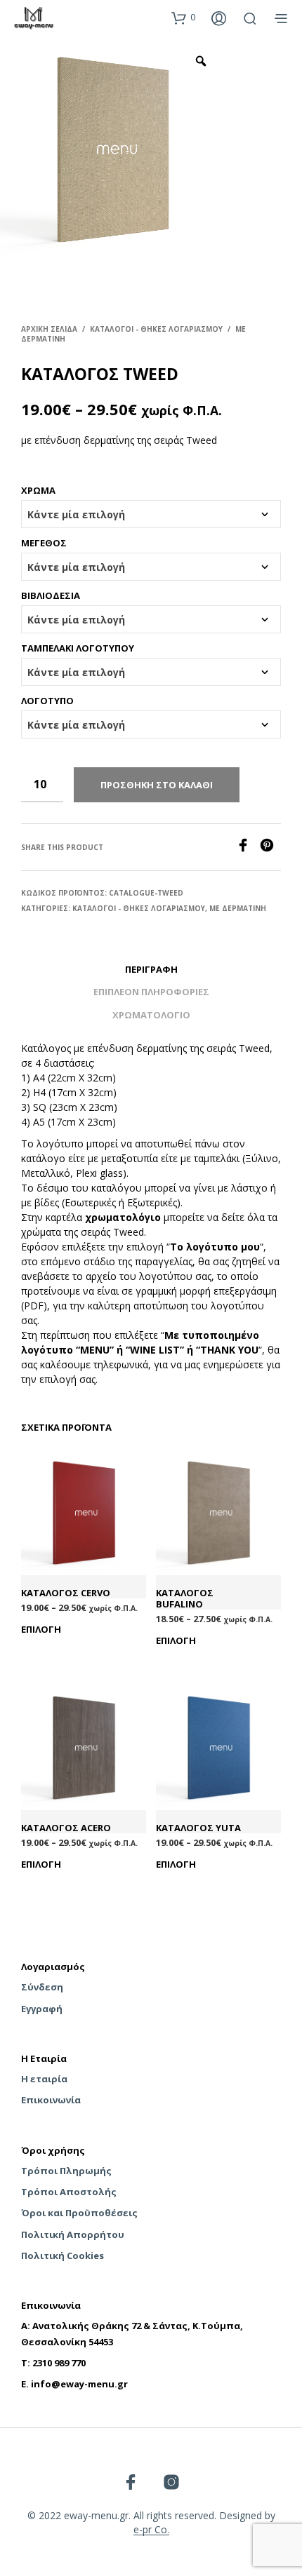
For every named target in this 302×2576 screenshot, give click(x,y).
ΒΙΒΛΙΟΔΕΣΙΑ (51, 595)
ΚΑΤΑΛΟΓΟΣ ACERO (66, 1828)
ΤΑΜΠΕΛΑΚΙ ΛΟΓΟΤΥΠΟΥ (78, 648)
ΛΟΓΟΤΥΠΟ (47, 701)
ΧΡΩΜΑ (38, 490)
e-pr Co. (151, 2530)
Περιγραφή (151, 969)
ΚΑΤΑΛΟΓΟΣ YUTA (198, 1828)
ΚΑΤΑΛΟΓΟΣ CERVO (66, 1593)
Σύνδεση (42, 1987)
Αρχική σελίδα (49, 329)
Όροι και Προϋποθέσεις (79, 2213)
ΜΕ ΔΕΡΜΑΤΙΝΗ (238, 908)
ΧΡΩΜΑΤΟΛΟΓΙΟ (151, 1015)
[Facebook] (248, 848)
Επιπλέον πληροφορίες (151, 992)
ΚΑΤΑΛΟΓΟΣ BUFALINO (185, 1599)
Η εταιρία (44, 2079)
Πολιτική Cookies (63, 2255)
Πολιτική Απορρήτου (73, 2234)
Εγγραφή (42, 2009)
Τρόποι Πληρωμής (66, 2171)
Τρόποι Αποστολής (69, 2192)
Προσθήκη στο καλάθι (157, 785)
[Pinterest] (270, 848)
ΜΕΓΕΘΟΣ (44, 543)
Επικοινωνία (51, 2100)
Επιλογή (41, 1629)
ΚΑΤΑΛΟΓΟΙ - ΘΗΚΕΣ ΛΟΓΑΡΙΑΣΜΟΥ (156, 329)
